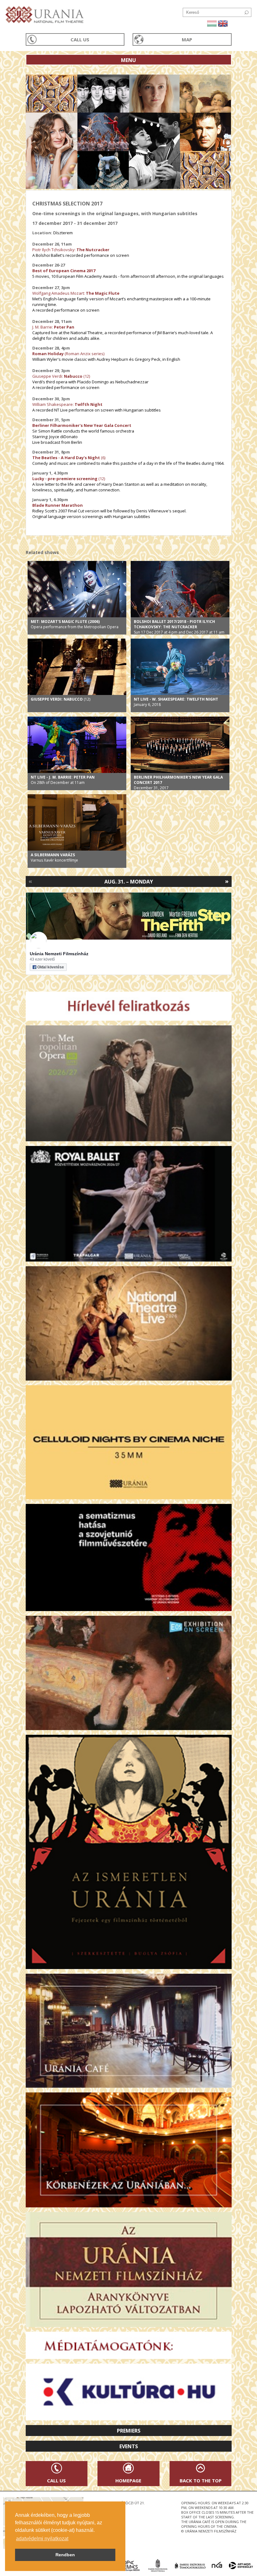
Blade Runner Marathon (58, 505)
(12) (69, 479)
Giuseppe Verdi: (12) (61, 376)
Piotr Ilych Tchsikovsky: (71, 250)
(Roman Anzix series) (84, 354)
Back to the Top (201, 2480)
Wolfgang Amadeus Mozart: (76, 293)
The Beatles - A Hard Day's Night (66, 458)
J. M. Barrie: (53, 327)
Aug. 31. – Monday (129, 882)
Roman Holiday (48, 354)
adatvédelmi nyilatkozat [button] (42, 2539)
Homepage (128, 2480)
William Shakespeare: (67, 404)
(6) (103, 458)
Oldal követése (51, 967)
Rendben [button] (65, 2555)
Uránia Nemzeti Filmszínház (59, 954)
